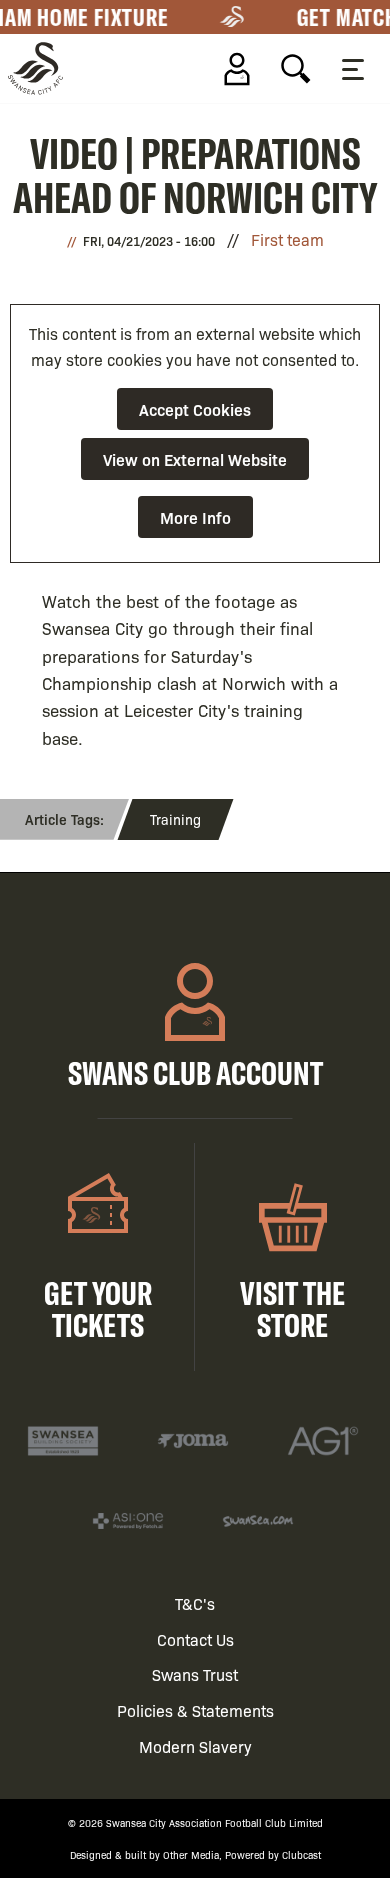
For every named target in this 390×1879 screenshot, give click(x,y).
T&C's (195, 1603)
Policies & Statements (195, 1710)
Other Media (191, 1854)
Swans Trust (195, 1674)
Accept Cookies (195, 409)
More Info (195, 517)
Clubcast (301, 1854)
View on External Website (195, 459)
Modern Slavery (195, 1746)
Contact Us (195, 1639)
